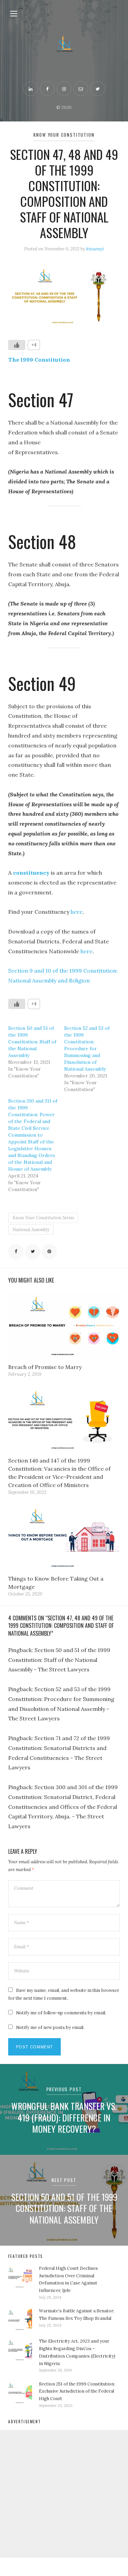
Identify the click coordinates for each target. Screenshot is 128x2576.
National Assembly (31, 1230)
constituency (31, 873)
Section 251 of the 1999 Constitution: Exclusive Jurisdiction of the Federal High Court (77, 2391)
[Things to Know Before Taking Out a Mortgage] (64, 1537)
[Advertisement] (64, 2494)
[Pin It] (49, 1252)
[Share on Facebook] (16, 1252)
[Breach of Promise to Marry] (64, 1325)
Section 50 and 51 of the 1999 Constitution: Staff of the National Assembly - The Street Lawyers (59, 1660)
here (77, 912)
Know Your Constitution (64, 135)
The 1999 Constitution (39, 360)
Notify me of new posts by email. (50, 2027)
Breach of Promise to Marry (45, 1367)
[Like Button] (17, 345)
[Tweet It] (33, 1252)
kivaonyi (95, 249)
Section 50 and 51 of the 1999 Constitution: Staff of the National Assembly (32, 1042)
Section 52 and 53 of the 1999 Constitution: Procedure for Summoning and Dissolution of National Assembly (87, 1048)
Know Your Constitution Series (43, 1218)
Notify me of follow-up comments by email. (61, 2013)
